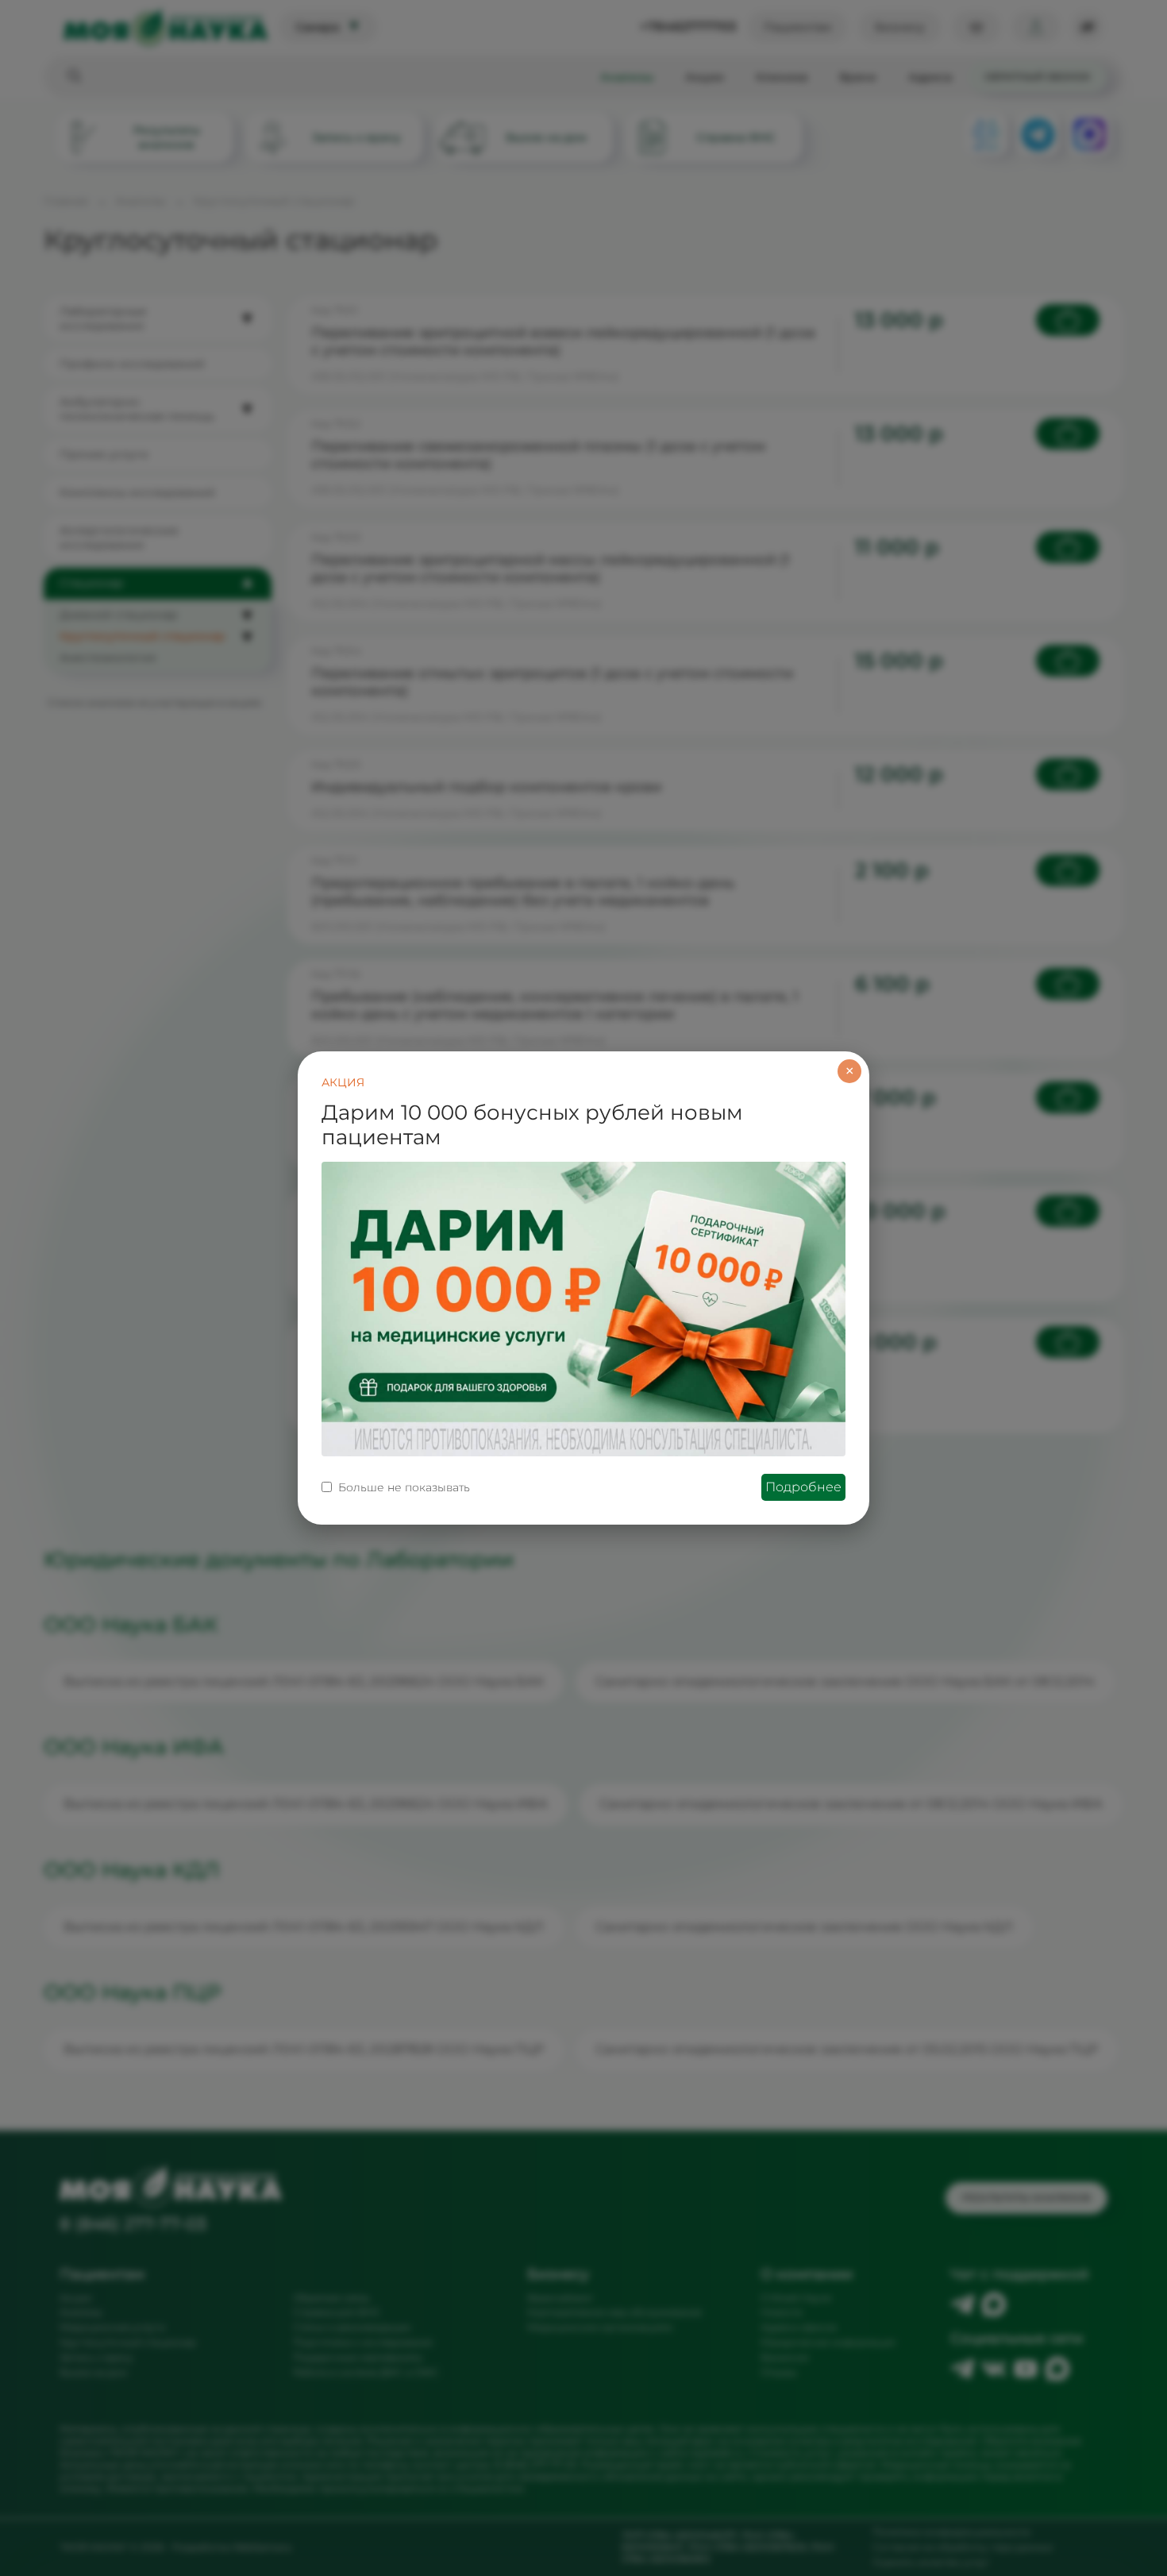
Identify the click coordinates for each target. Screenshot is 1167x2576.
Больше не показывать (404, 1487)
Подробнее (803, 1487)
